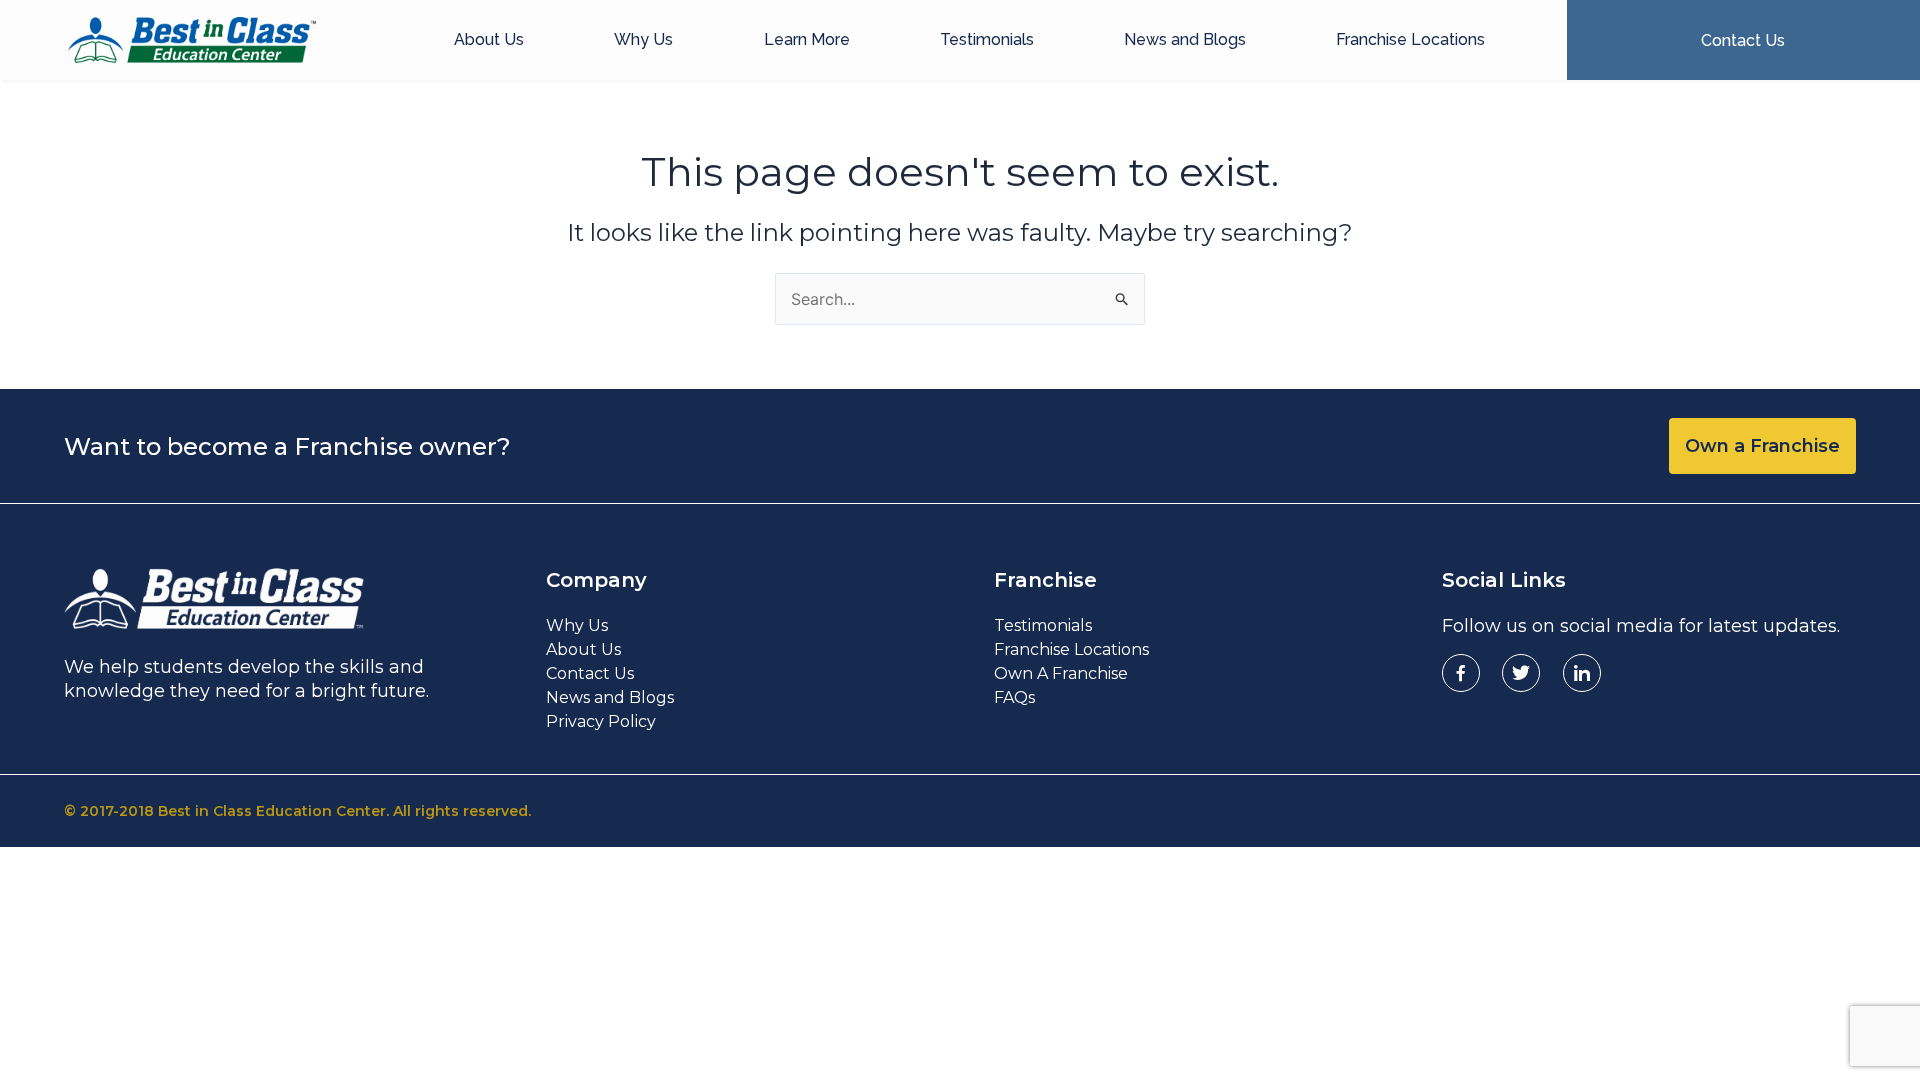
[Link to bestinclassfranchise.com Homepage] (192, 40)
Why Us (643, 39)
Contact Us (590, 673)
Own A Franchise (1061, 673)
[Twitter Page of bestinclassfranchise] (1521, 673)
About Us (489, 39)
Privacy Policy (601, 721)
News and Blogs (1185, 39)
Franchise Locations (1410, 39)
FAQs (1014, 697)
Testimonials (987, 39)
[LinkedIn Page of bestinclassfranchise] (1582, 673)
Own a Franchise (1762, 446)
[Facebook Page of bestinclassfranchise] (1461, 673)
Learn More (807, 39)
